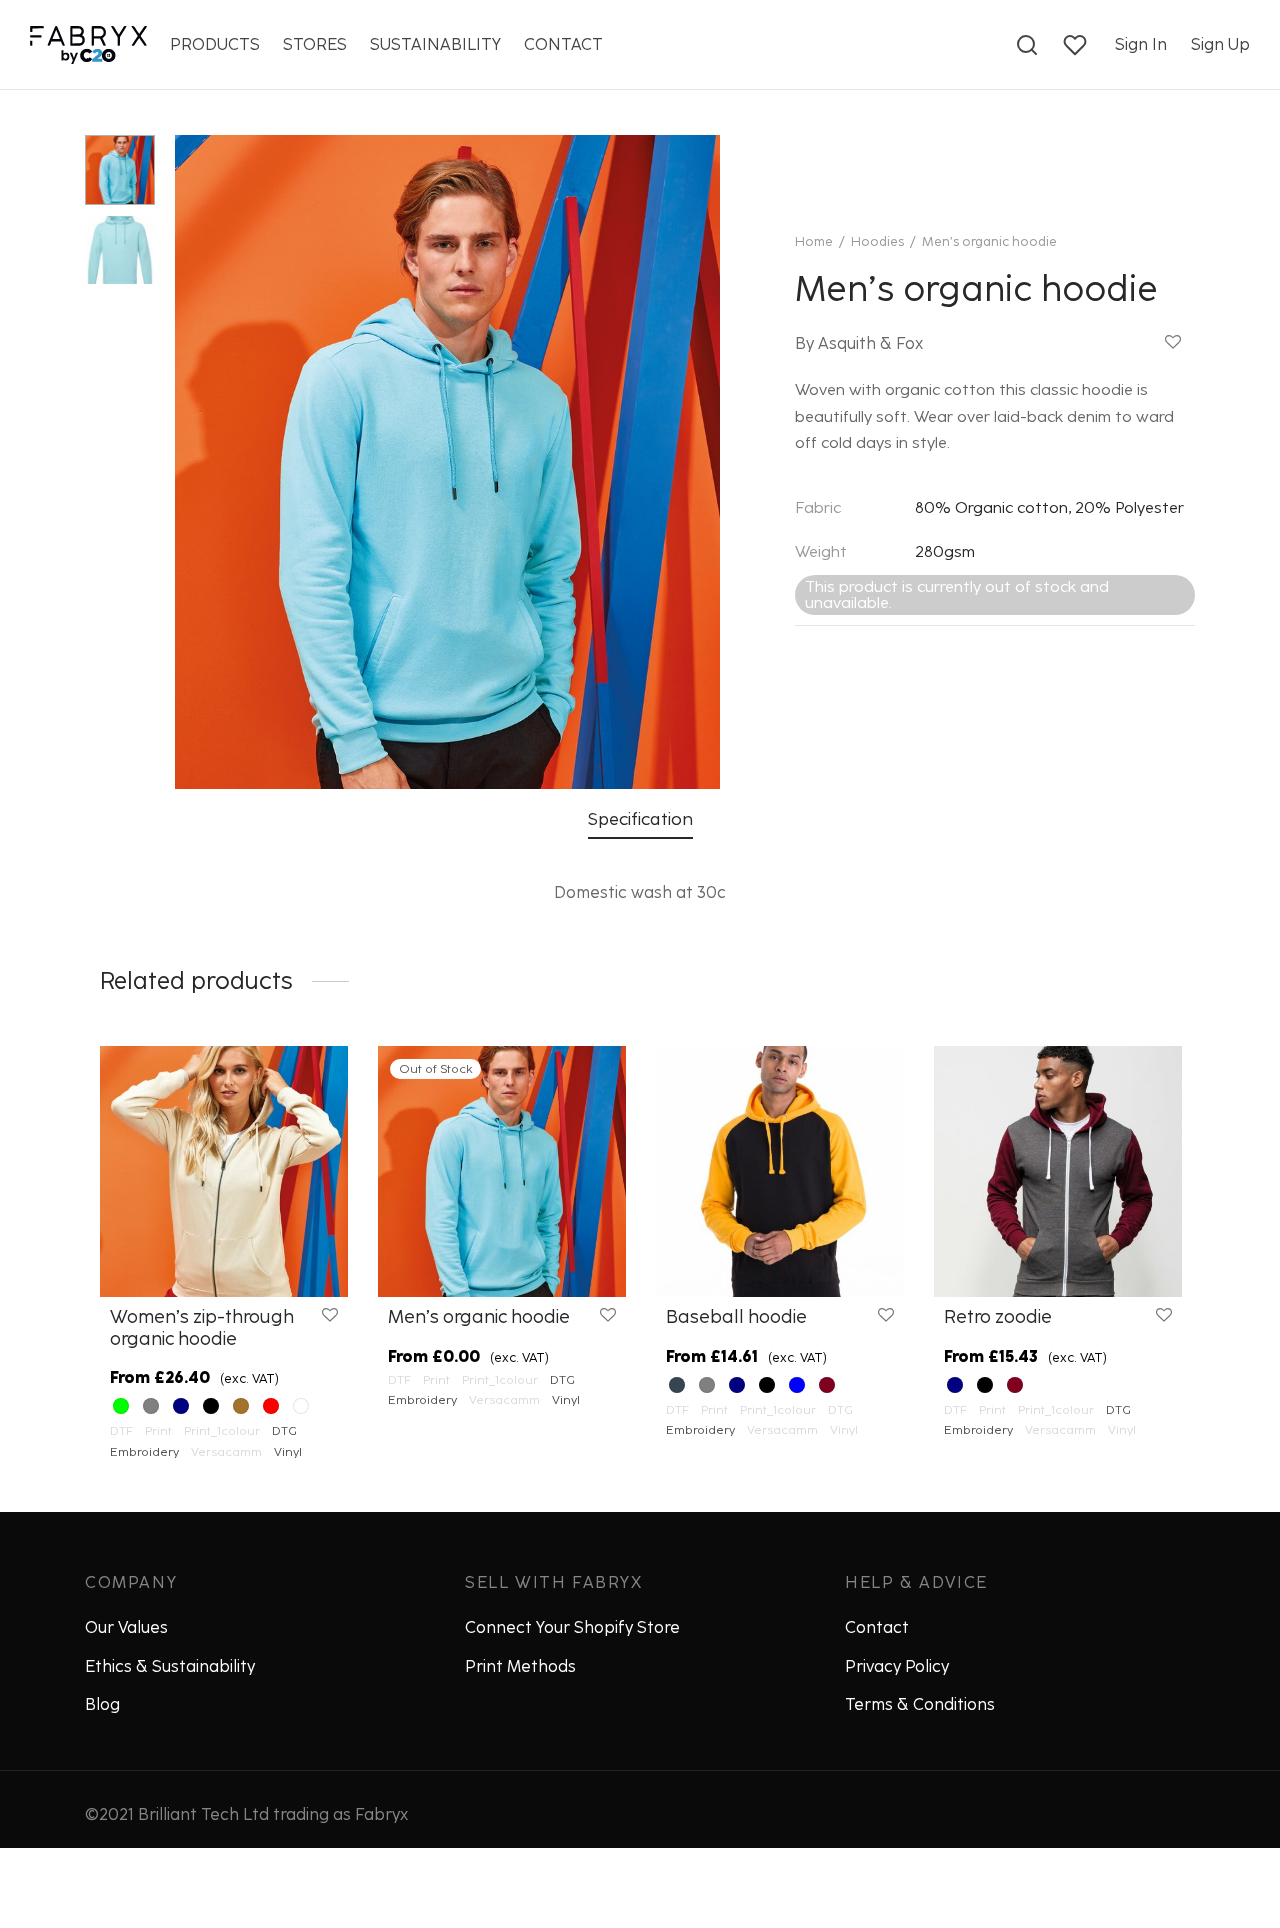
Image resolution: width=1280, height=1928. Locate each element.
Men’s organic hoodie (479, 1317)
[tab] (640, 819)
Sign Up (1220, 44)
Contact (877, 1627)
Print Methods (520, 1666)
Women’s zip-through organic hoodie (202, 1328)
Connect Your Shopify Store (572, 1627)
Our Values (126, 1627)
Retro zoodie (998, 1317)
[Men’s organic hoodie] (502, 1171)
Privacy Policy (897, 1666)
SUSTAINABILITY (435, 44)
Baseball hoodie (736, 1317)
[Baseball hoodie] (780, 1171)
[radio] (121, 1407)
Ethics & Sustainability (170, 1666)
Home (814, 241)
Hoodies (877, 241)
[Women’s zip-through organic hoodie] (224, 1171)
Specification (640, 818)
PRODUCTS (215, 44)
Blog (102, 1704)
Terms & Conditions (920, 1704)
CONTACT (563, 44)
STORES (315, 44)
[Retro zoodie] (1058, 1171)
